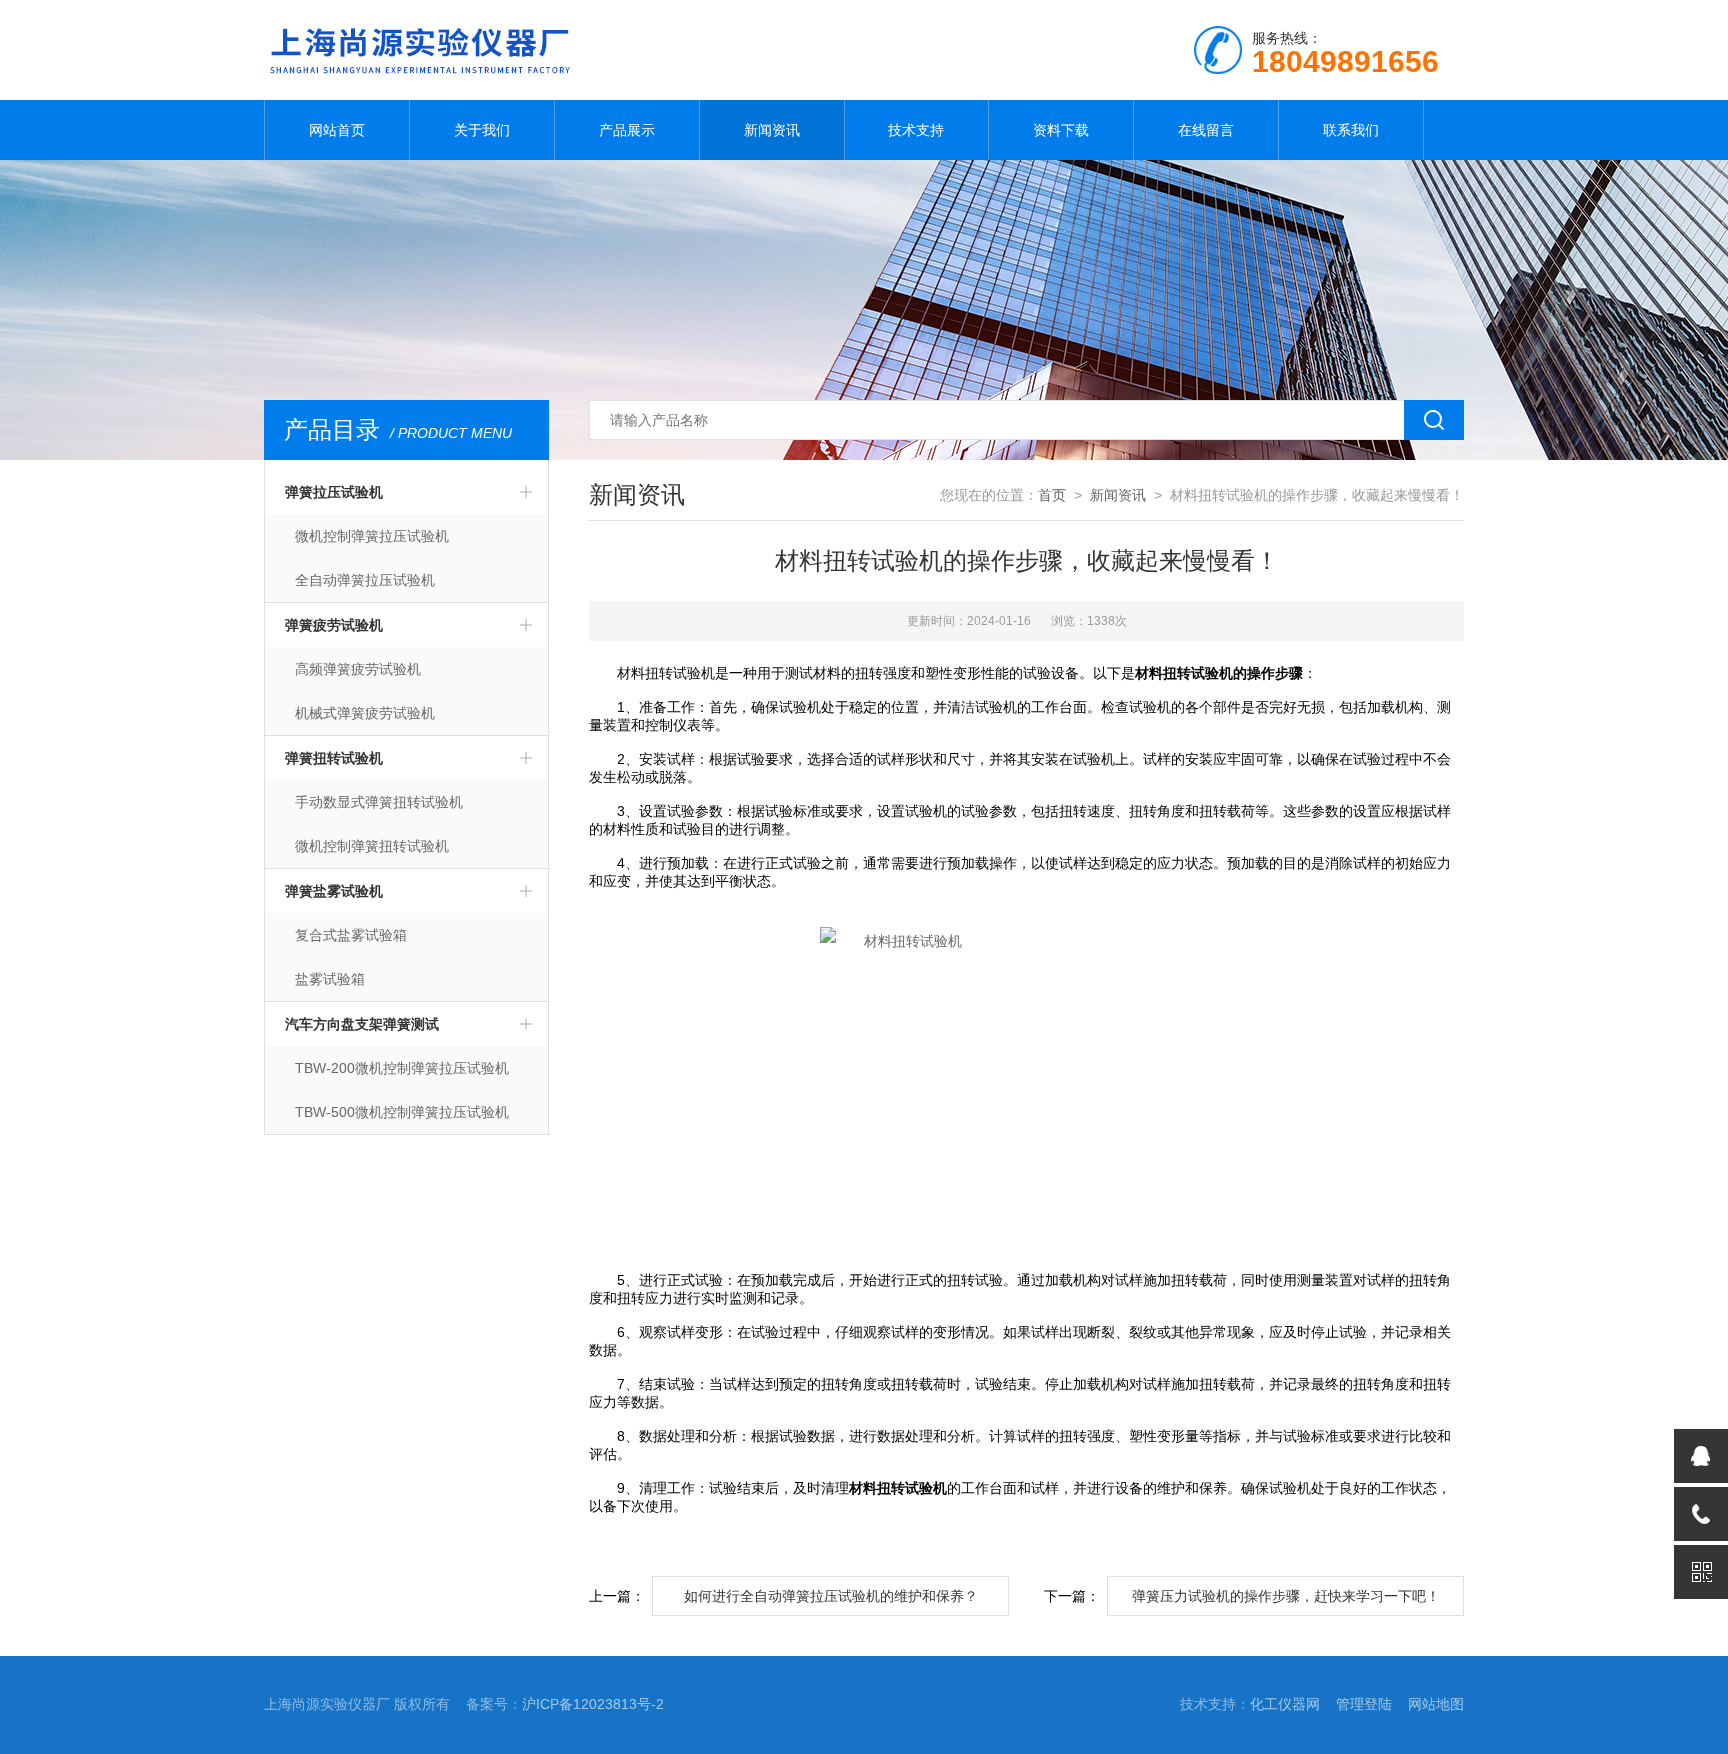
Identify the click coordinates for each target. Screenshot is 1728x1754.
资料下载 (1061, 130)
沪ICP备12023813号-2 (593, 1704)
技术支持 (916, 130)
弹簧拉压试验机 (334, 492)
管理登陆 (1364, 1704)
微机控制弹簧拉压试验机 (372, 536)
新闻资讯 (772, 130)
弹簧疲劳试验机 (334, 625)
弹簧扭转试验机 (334, 758)
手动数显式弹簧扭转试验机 (379, 802)
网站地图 (1436, 1704)
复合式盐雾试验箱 (351, 935)
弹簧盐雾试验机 (334, 891)
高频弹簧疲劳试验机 (358, 669)
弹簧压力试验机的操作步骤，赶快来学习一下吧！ (1286, 1596)
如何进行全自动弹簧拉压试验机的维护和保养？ (831, 1596)
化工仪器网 (1285, 1704)
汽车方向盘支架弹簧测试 (362, 1024)
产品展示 (627, 130)
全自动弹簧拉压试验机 (365, 580)
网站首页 (337, 130)
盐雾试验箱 (330, 979)
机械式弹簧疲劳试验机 (365, 713)
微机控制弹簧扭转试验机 (372, 846)
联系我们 (1351, 130)
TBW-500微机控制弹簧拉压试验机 (402, 1112)
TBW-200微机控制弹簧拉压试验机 (402, 1068)
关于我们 (482, 130)
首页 (1052, 495)
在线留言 (1206, 130)
